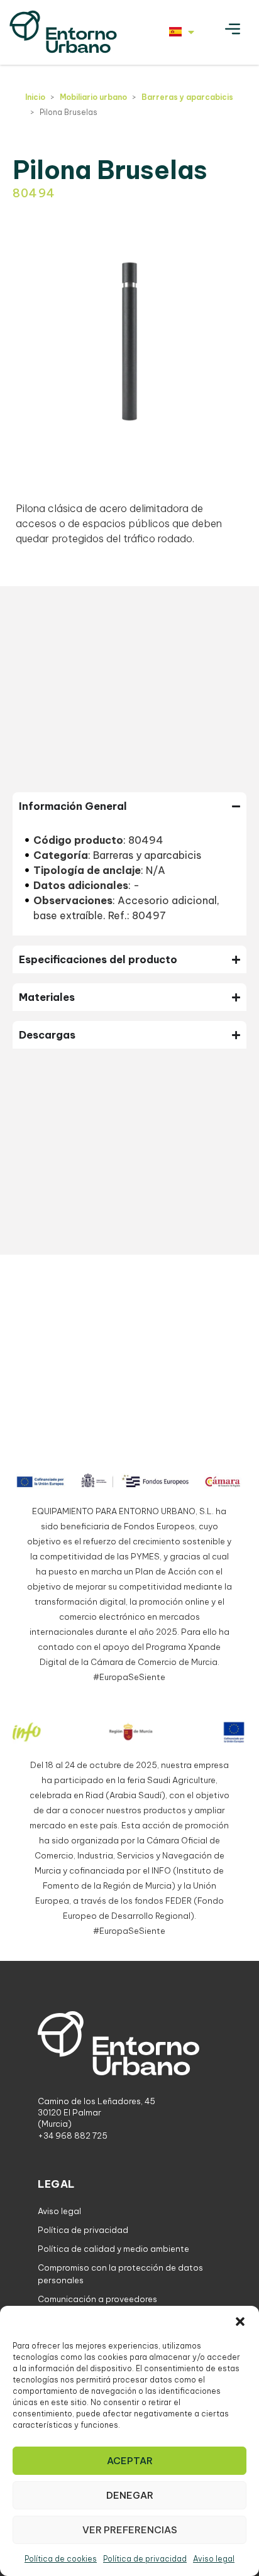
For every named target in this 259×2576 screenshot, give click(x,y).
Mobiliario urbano (93, 97)
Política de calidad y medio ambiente (113, 2249)
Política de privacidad (145, 2559)
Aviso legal (214, 2559)
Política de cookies (61, 2559)
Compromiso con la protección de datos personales (120, 2274)
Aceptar (130, 2461)
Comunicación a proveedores (97, 2299)
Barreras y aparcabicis (187, 97)
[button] (240, 2322)
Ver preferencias (130, 2530)
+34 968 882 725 (73, 2136)
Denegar (130, 2495)
